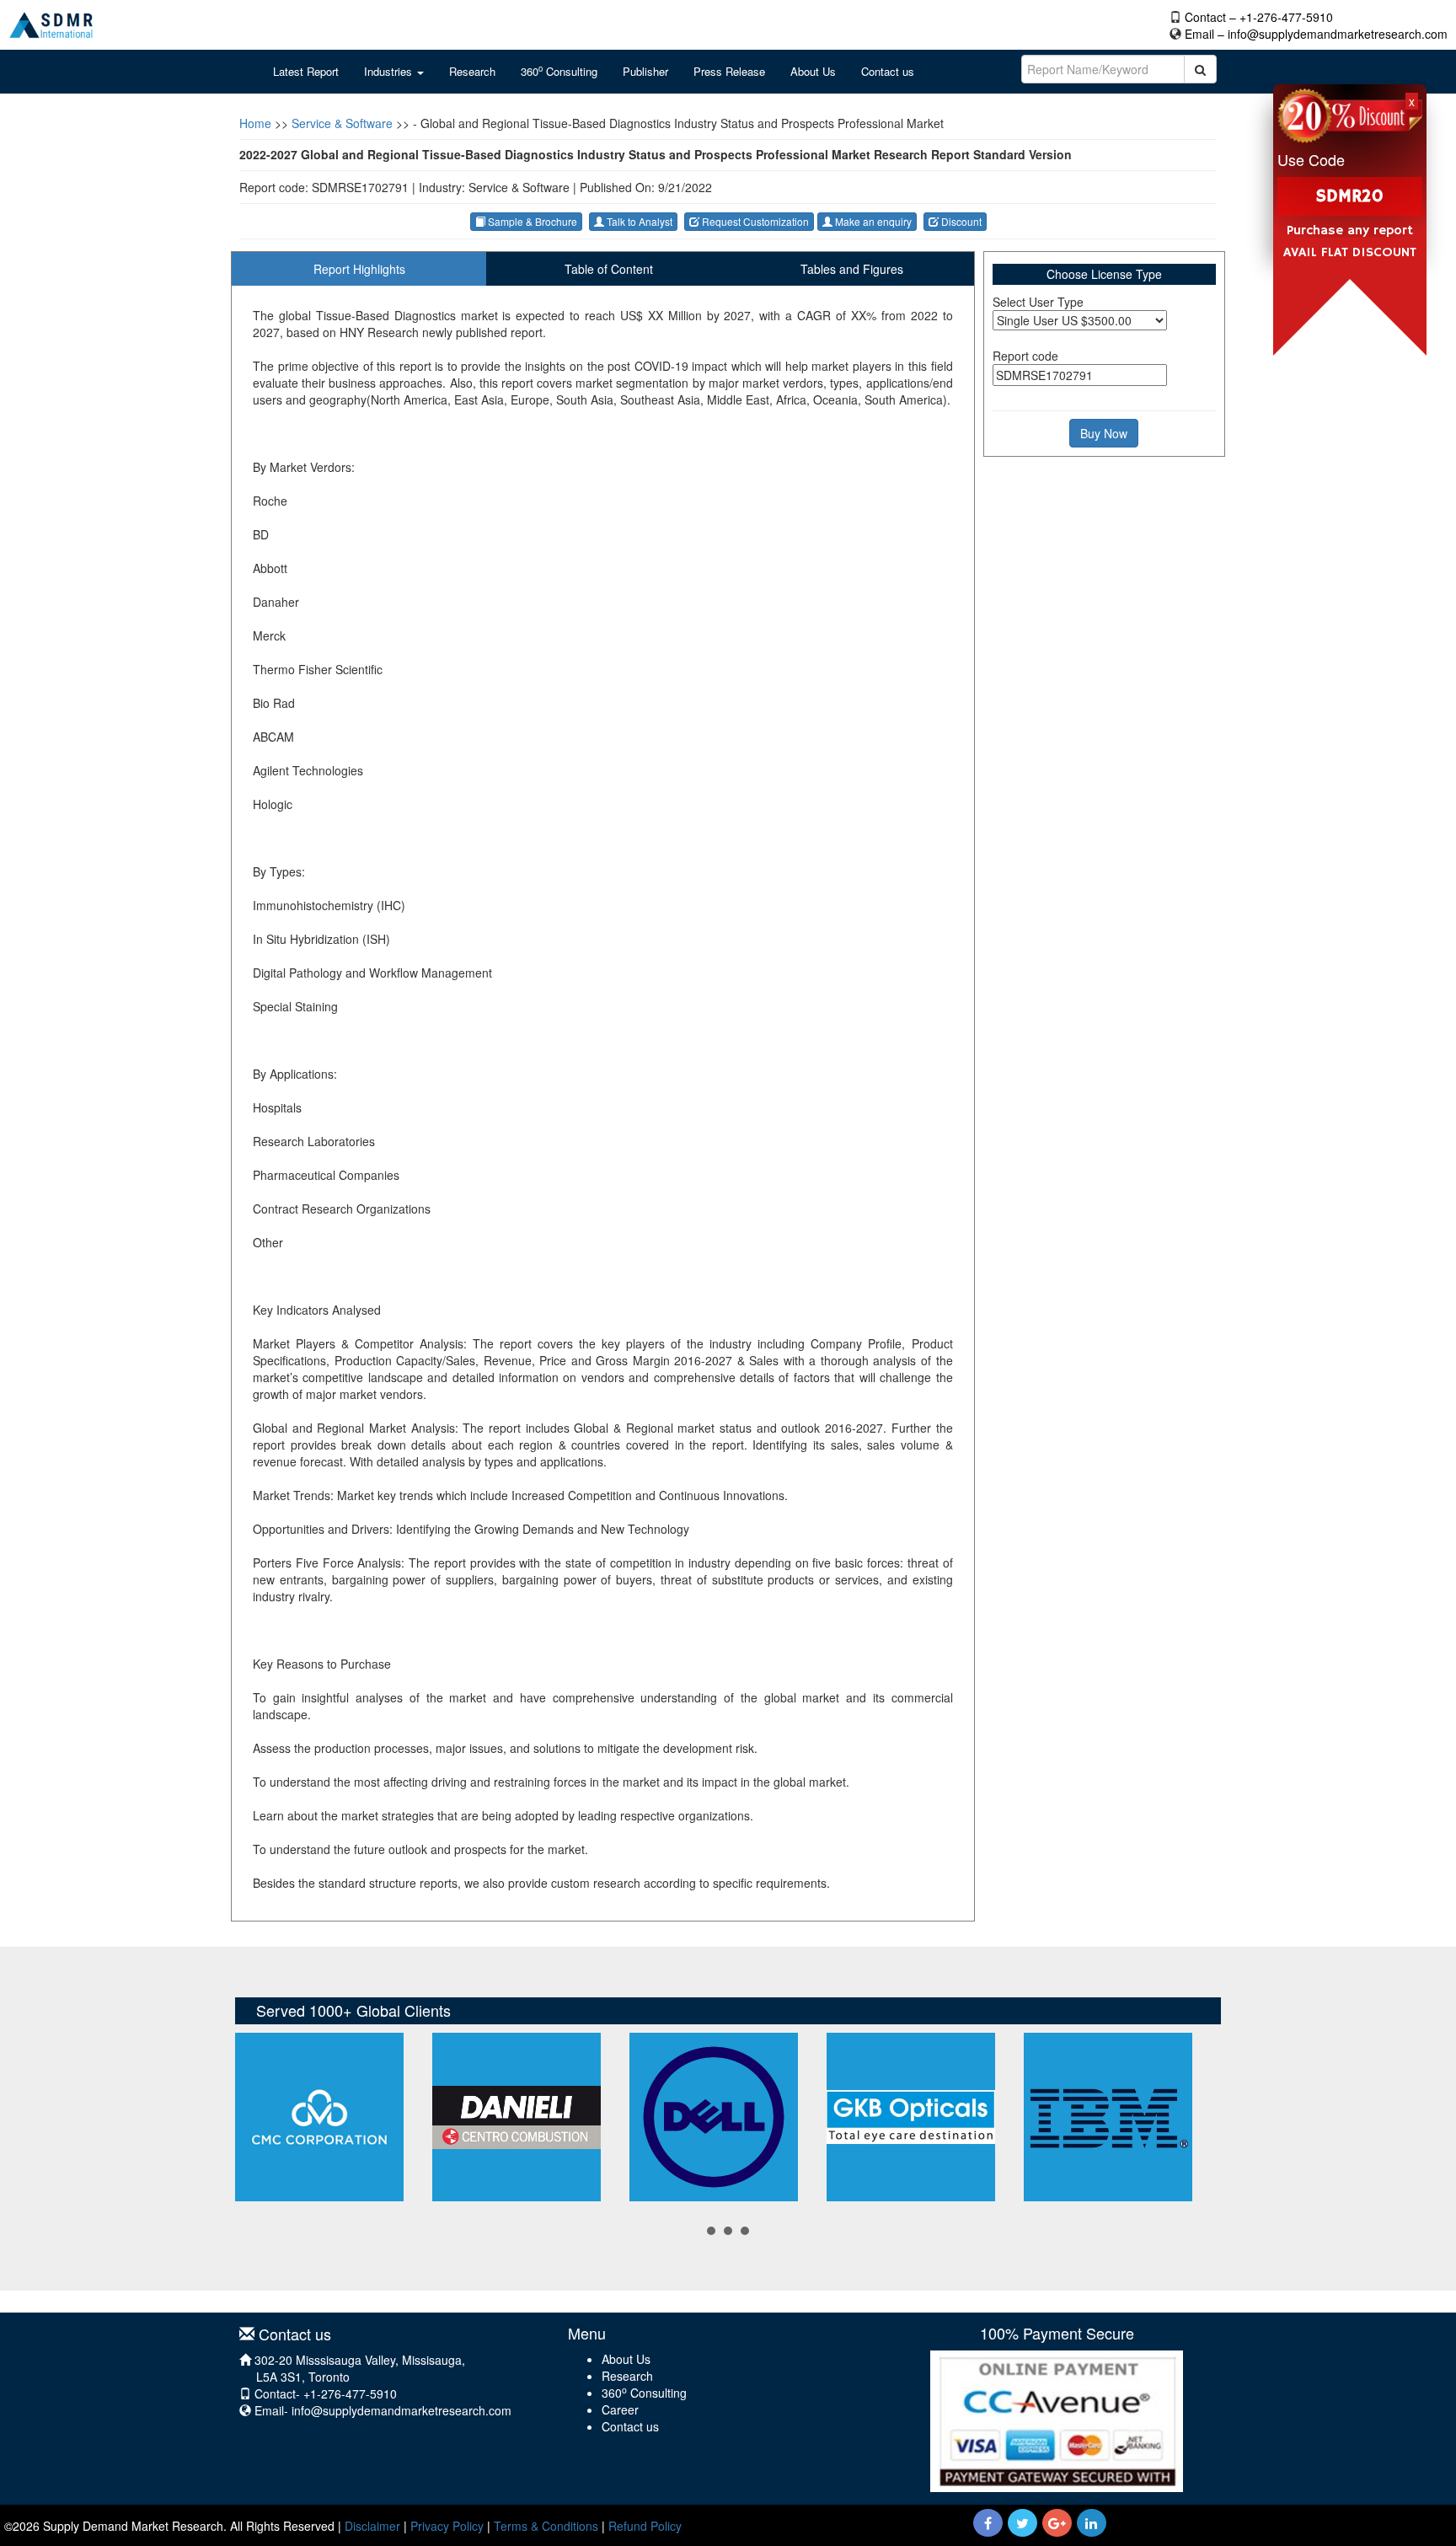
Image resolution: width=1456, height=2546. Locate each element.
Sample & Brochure (531, 221)
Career (620, 2409)
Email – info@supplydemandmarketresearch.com (1316, 34)
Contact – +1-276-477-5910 (1259, 17)
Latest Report (306, 71)
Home (255, 123)
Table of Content (609, 269)
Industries (390, 71)
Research (472, 71)
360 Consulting (559, 71)
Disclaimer (372, 2526)
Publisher (645, 71)
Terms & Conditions (546, 2526)
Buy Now (1104, 433)
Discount (960, 221)
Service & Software (342, 123)
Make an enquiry (872, 221)
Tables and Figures (852, 269)
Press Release (729, 71)
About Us (813, 71)
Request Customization (754, 221)
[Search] (1200, 69)
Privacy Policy (447, 2526)
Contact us (888, 71)
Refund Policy (645, 2526)
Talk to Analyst (638, 221)
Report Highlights (359, 269)
